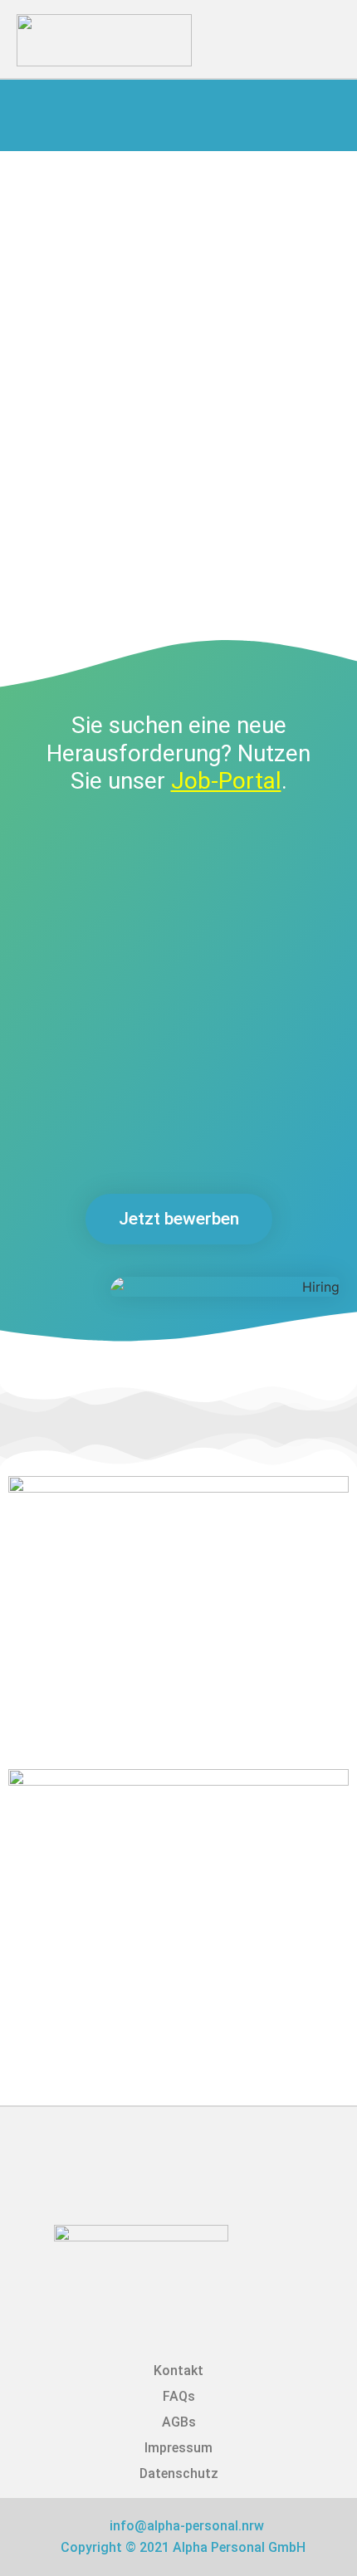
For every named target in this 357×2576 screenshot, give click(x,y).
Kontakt (178, 2371)
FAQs (179, 2396)
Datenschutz (179, 2473)
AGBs (179, 2422)
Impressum (178, 2448)
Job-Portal (226, 781)
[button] (310, 35)
